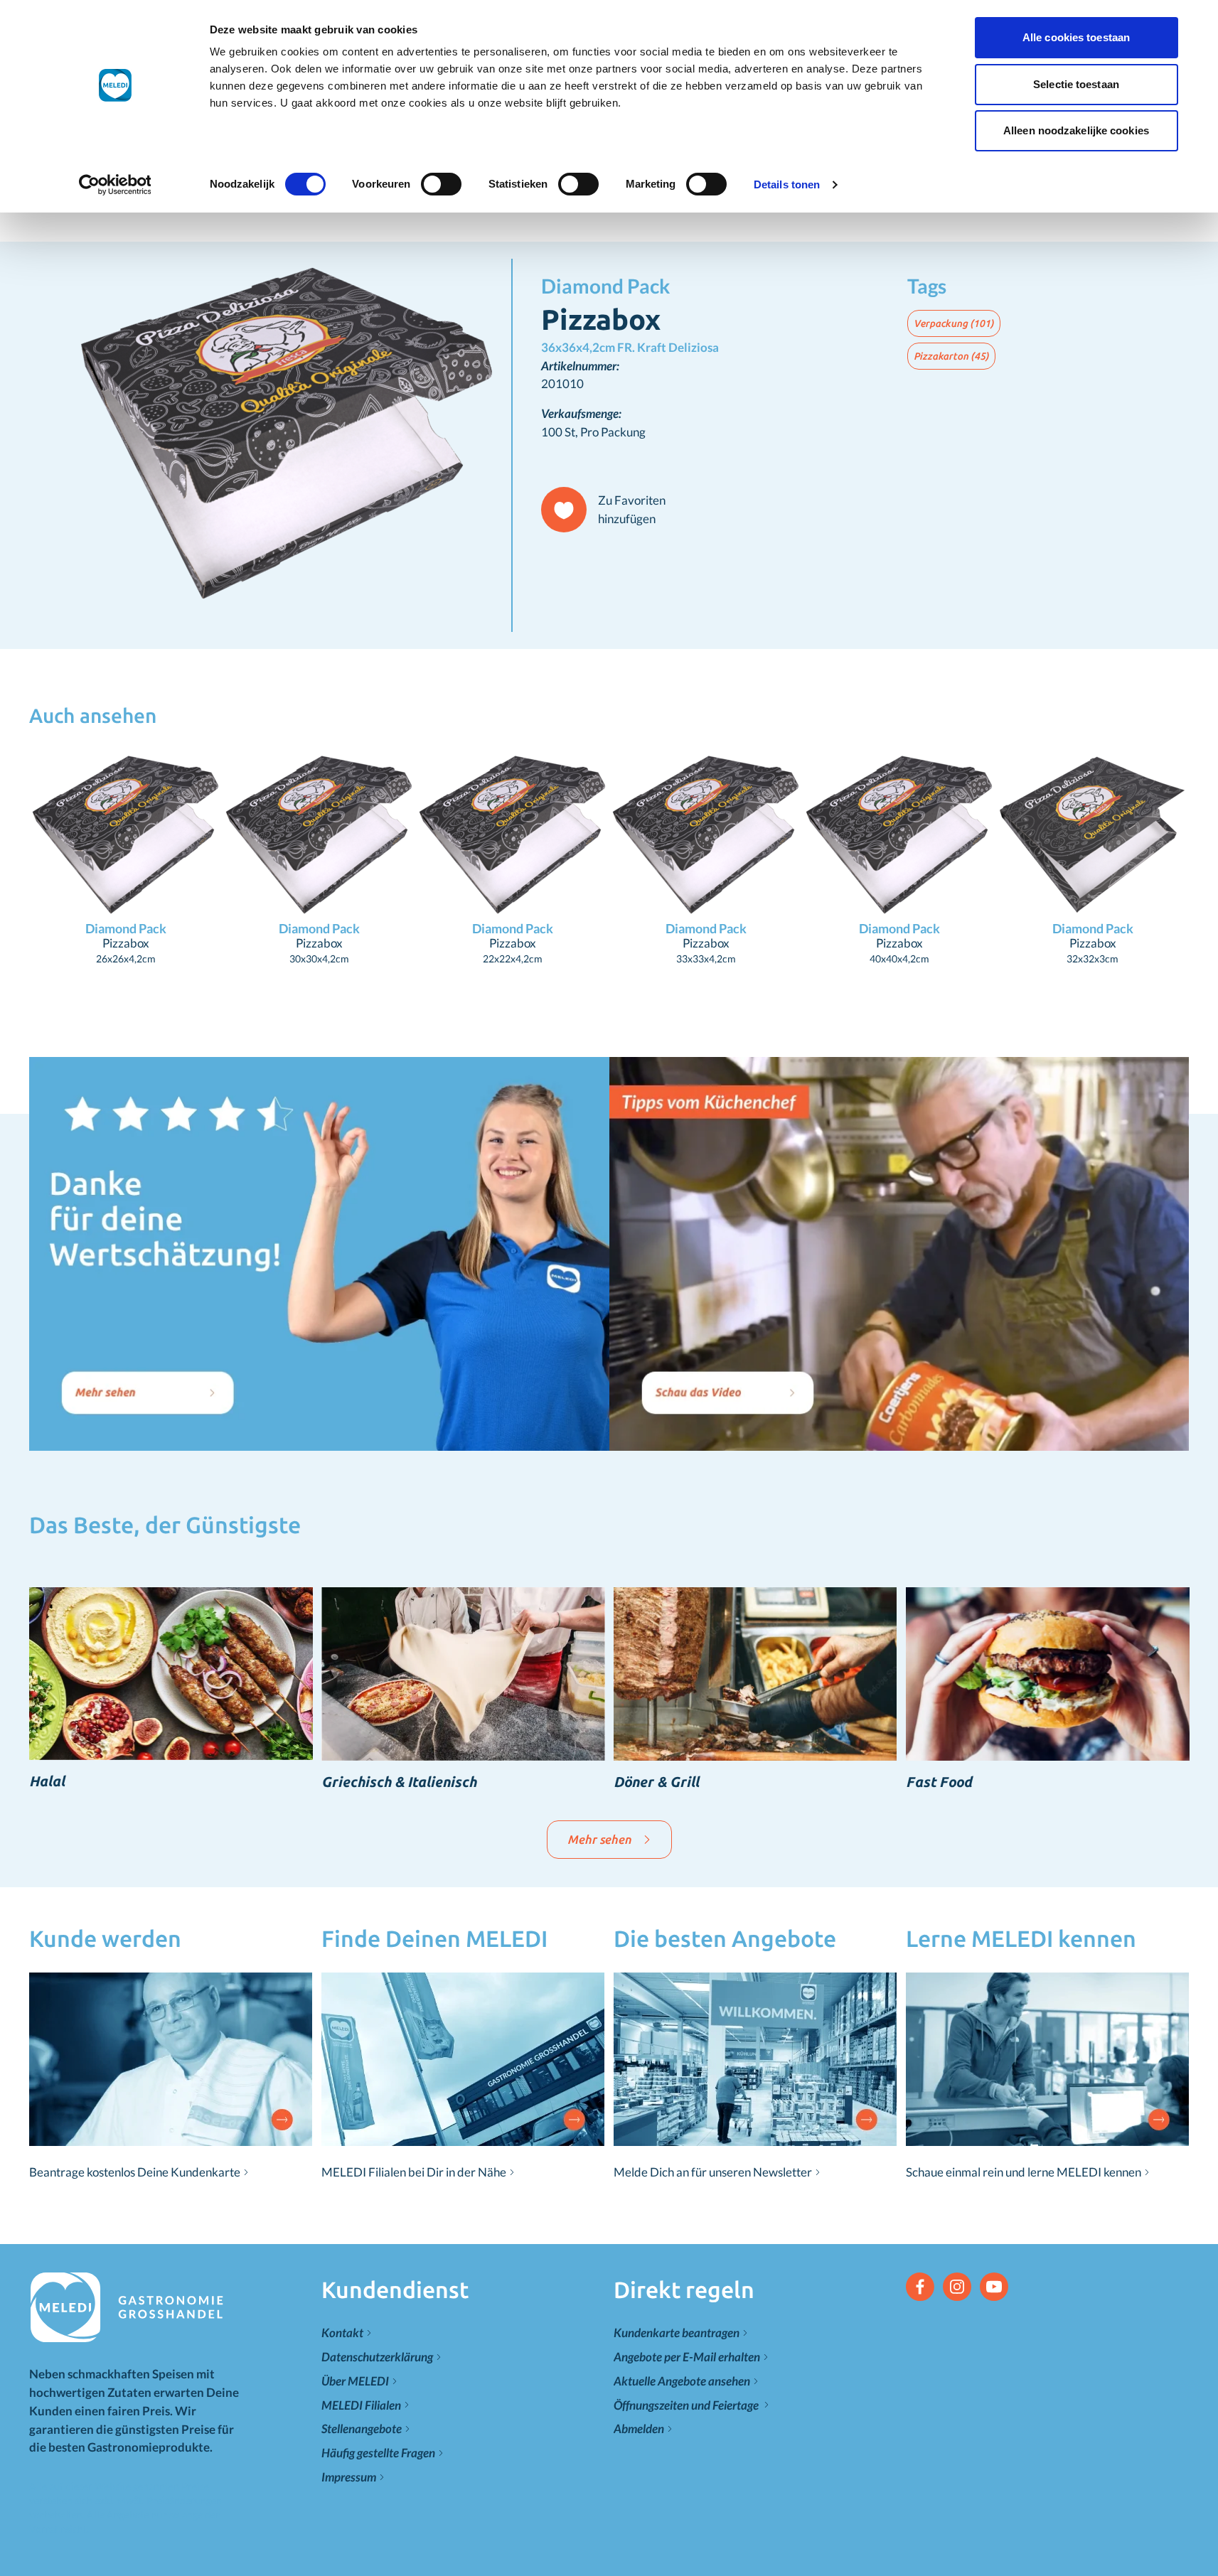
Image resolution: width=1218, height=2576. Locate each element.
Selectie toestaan (1076, 84)
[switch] (441, 184)
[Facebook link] (920, 2287)
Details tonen (787, 184)
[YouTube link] (994, 2287)
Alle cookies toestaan (1076, 37)
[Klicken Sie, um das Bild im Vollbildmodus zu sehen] (270, 437)
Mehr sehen (599, 1839)
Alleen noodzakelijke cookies (1076, 130)
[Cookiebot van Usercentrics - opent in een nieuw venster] (115, 185)
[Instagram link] (957, 2287)
